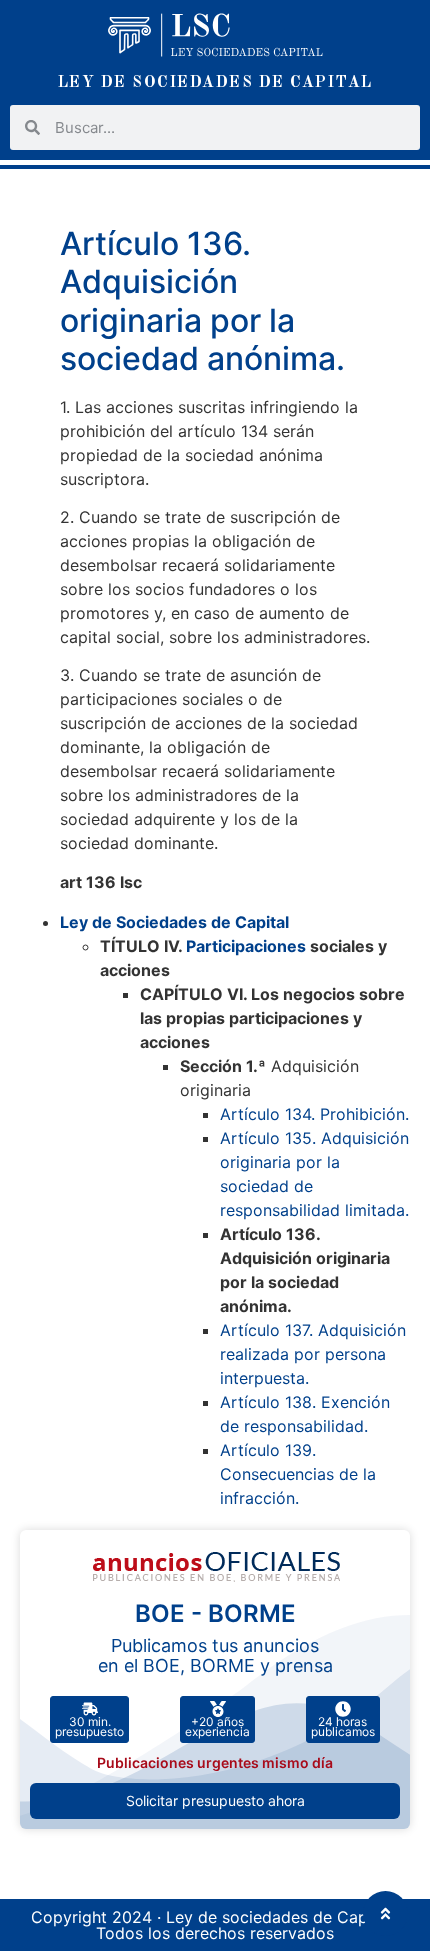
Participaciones (246, 946)
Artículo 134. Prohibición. (314, 1114)
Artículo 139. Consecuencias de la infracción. (298, 1474)
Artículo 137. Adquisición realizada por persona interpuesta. (313, 1354)
